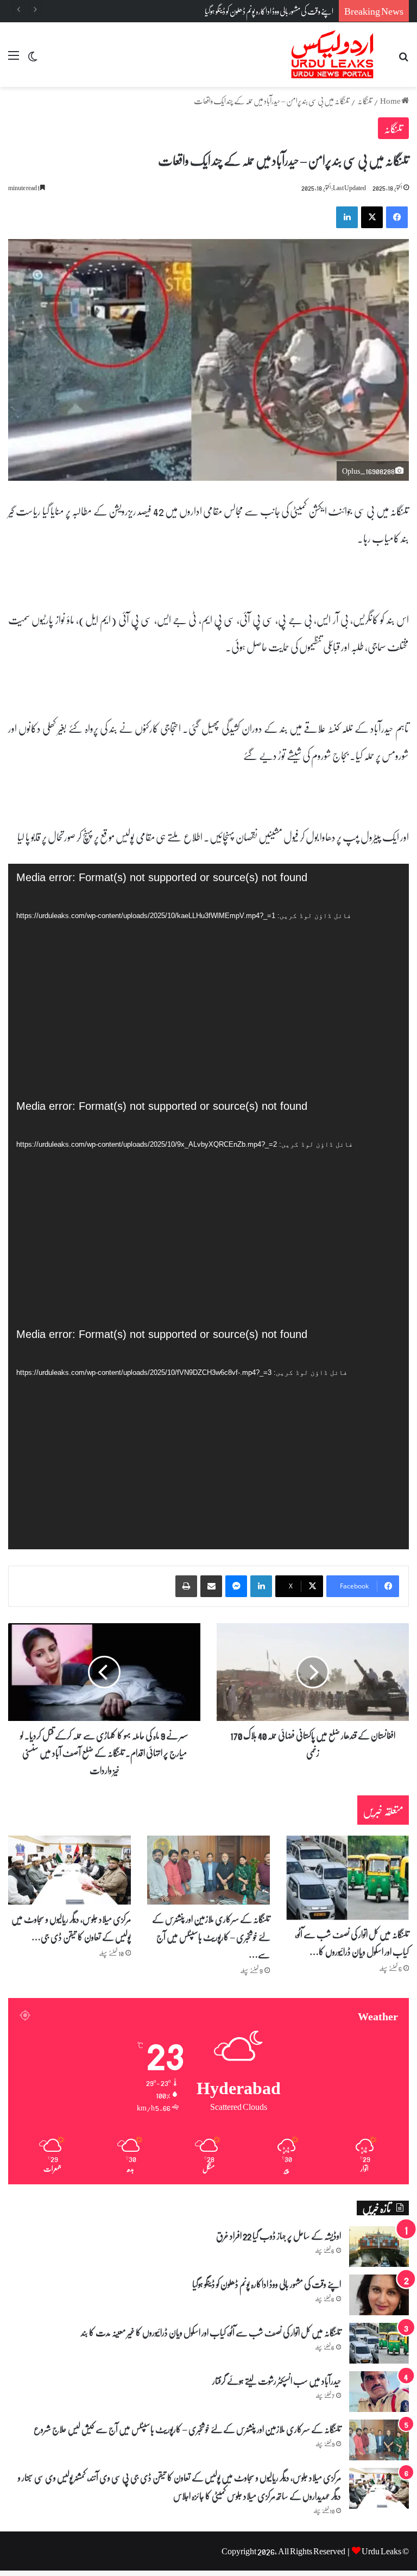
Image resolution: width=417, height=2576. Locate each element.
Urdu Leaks (381, 2551)
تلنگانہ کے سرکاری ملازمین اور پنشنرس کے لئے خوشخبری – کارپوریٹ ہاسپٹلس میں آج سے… (211, 1936)
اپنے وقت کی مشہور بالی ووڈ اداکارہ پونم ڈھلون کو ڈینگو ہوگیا (269, 11)
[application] (208, 978)
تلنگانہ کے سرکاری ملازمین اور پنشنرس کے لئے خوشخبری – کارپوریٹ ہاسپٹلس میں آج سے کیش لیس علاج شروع (187, 2429)
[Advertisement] (208, 168)
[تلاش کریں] (403, 59)
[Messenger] (236, 1586)
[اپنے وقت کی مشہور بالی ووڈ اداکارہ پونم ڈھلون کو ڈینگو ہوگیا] (379, 2295)
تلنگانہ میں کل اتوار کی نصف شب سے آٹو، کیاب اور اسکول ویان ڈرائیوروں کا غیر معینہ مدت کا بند (211, 2332)
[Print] (186, 1586)
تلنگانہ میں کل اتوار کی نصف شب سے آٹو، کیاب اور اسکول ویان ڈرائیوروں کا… (352, 1943)
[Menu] (14, 59)
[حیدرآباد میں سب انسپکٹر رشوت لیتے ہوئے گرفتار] (379, 2392)
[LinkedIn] (261, 1586)
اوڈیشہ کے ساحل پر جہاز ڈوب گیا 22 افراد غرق (279, 2235)
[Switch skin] (33, 59)
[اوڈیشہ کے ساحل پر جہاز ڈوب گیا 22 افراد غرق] (379, 2247)
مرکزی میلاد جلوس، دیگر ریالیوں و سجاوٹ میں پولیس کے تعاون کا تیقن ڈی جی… (71, 1927)
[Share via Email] (211, 1586)
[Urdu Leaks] (334, 55)
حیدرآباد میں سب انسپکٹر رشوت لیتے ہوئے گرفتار (277, 2380)
